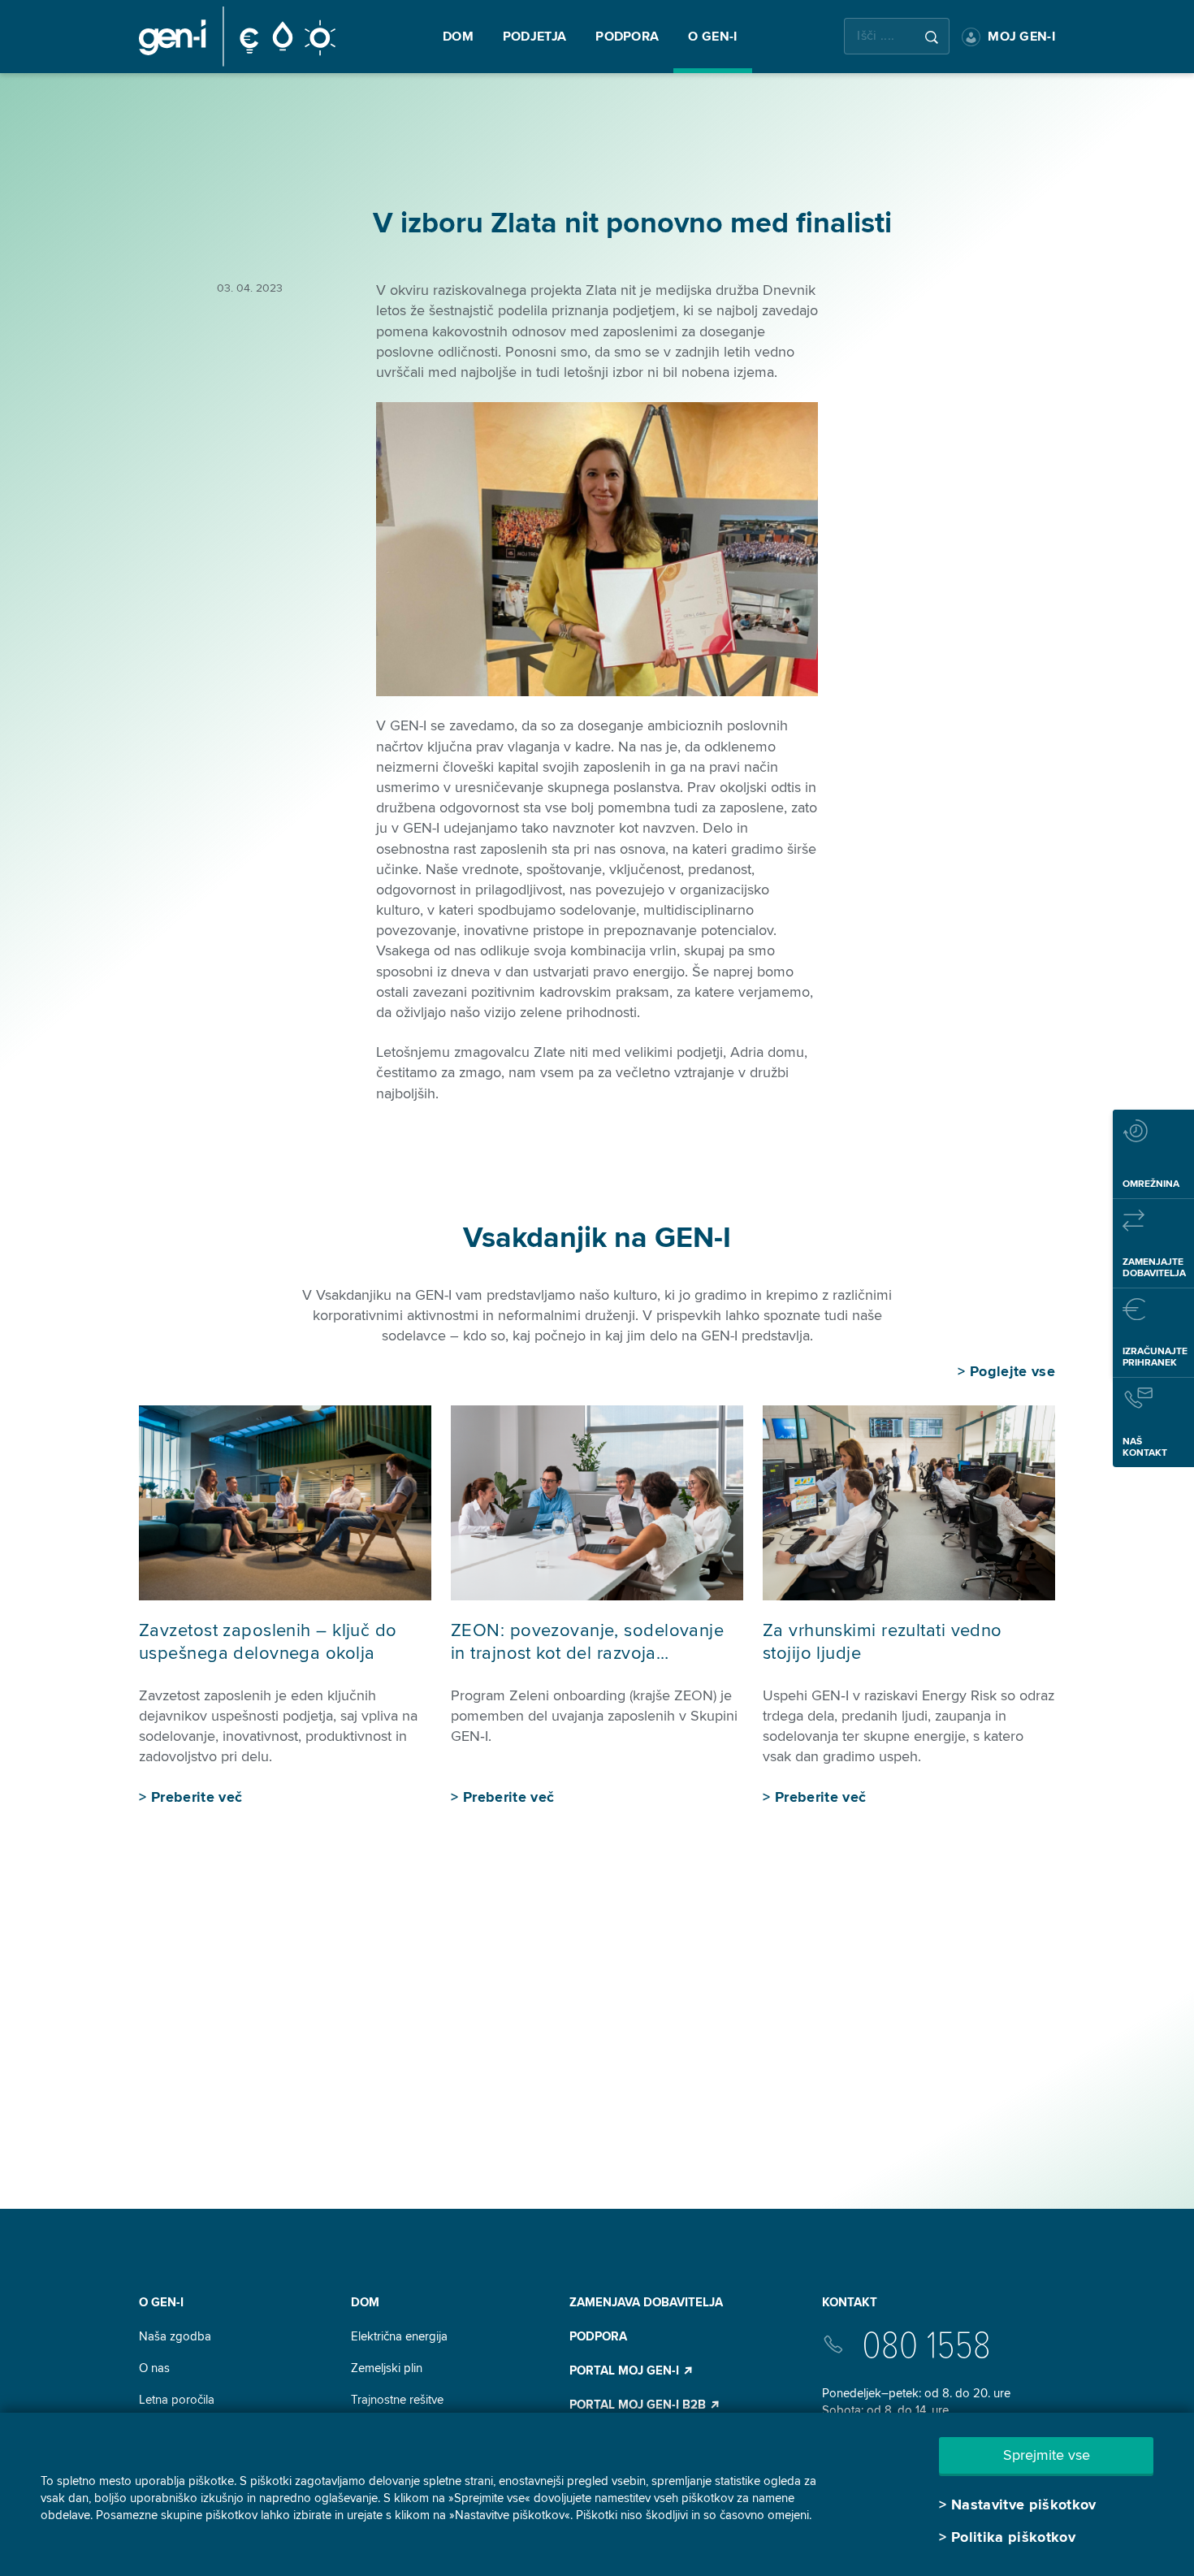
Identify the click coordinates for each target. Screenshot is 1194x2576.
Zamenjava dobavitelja (646, 2302)
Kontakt (850, 2302)
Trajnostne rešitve (397, 2400)
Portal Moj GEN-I (626, 2370)
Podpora (598, 2336)
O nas (154, 2368)
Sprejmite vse (1047, 2455)
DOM (365, 2302)
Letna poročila (177, 2400)
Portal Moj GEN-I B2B (639, 2405)
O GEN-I (161, 2302)
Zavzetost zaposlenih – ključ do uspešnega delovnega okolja (268, 1643)
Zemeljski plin (387, 2368)
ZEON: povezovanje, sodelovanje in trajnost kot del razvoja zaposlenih (587, 1654)
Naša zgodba (175, 2336)
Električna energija (399, 2336)
